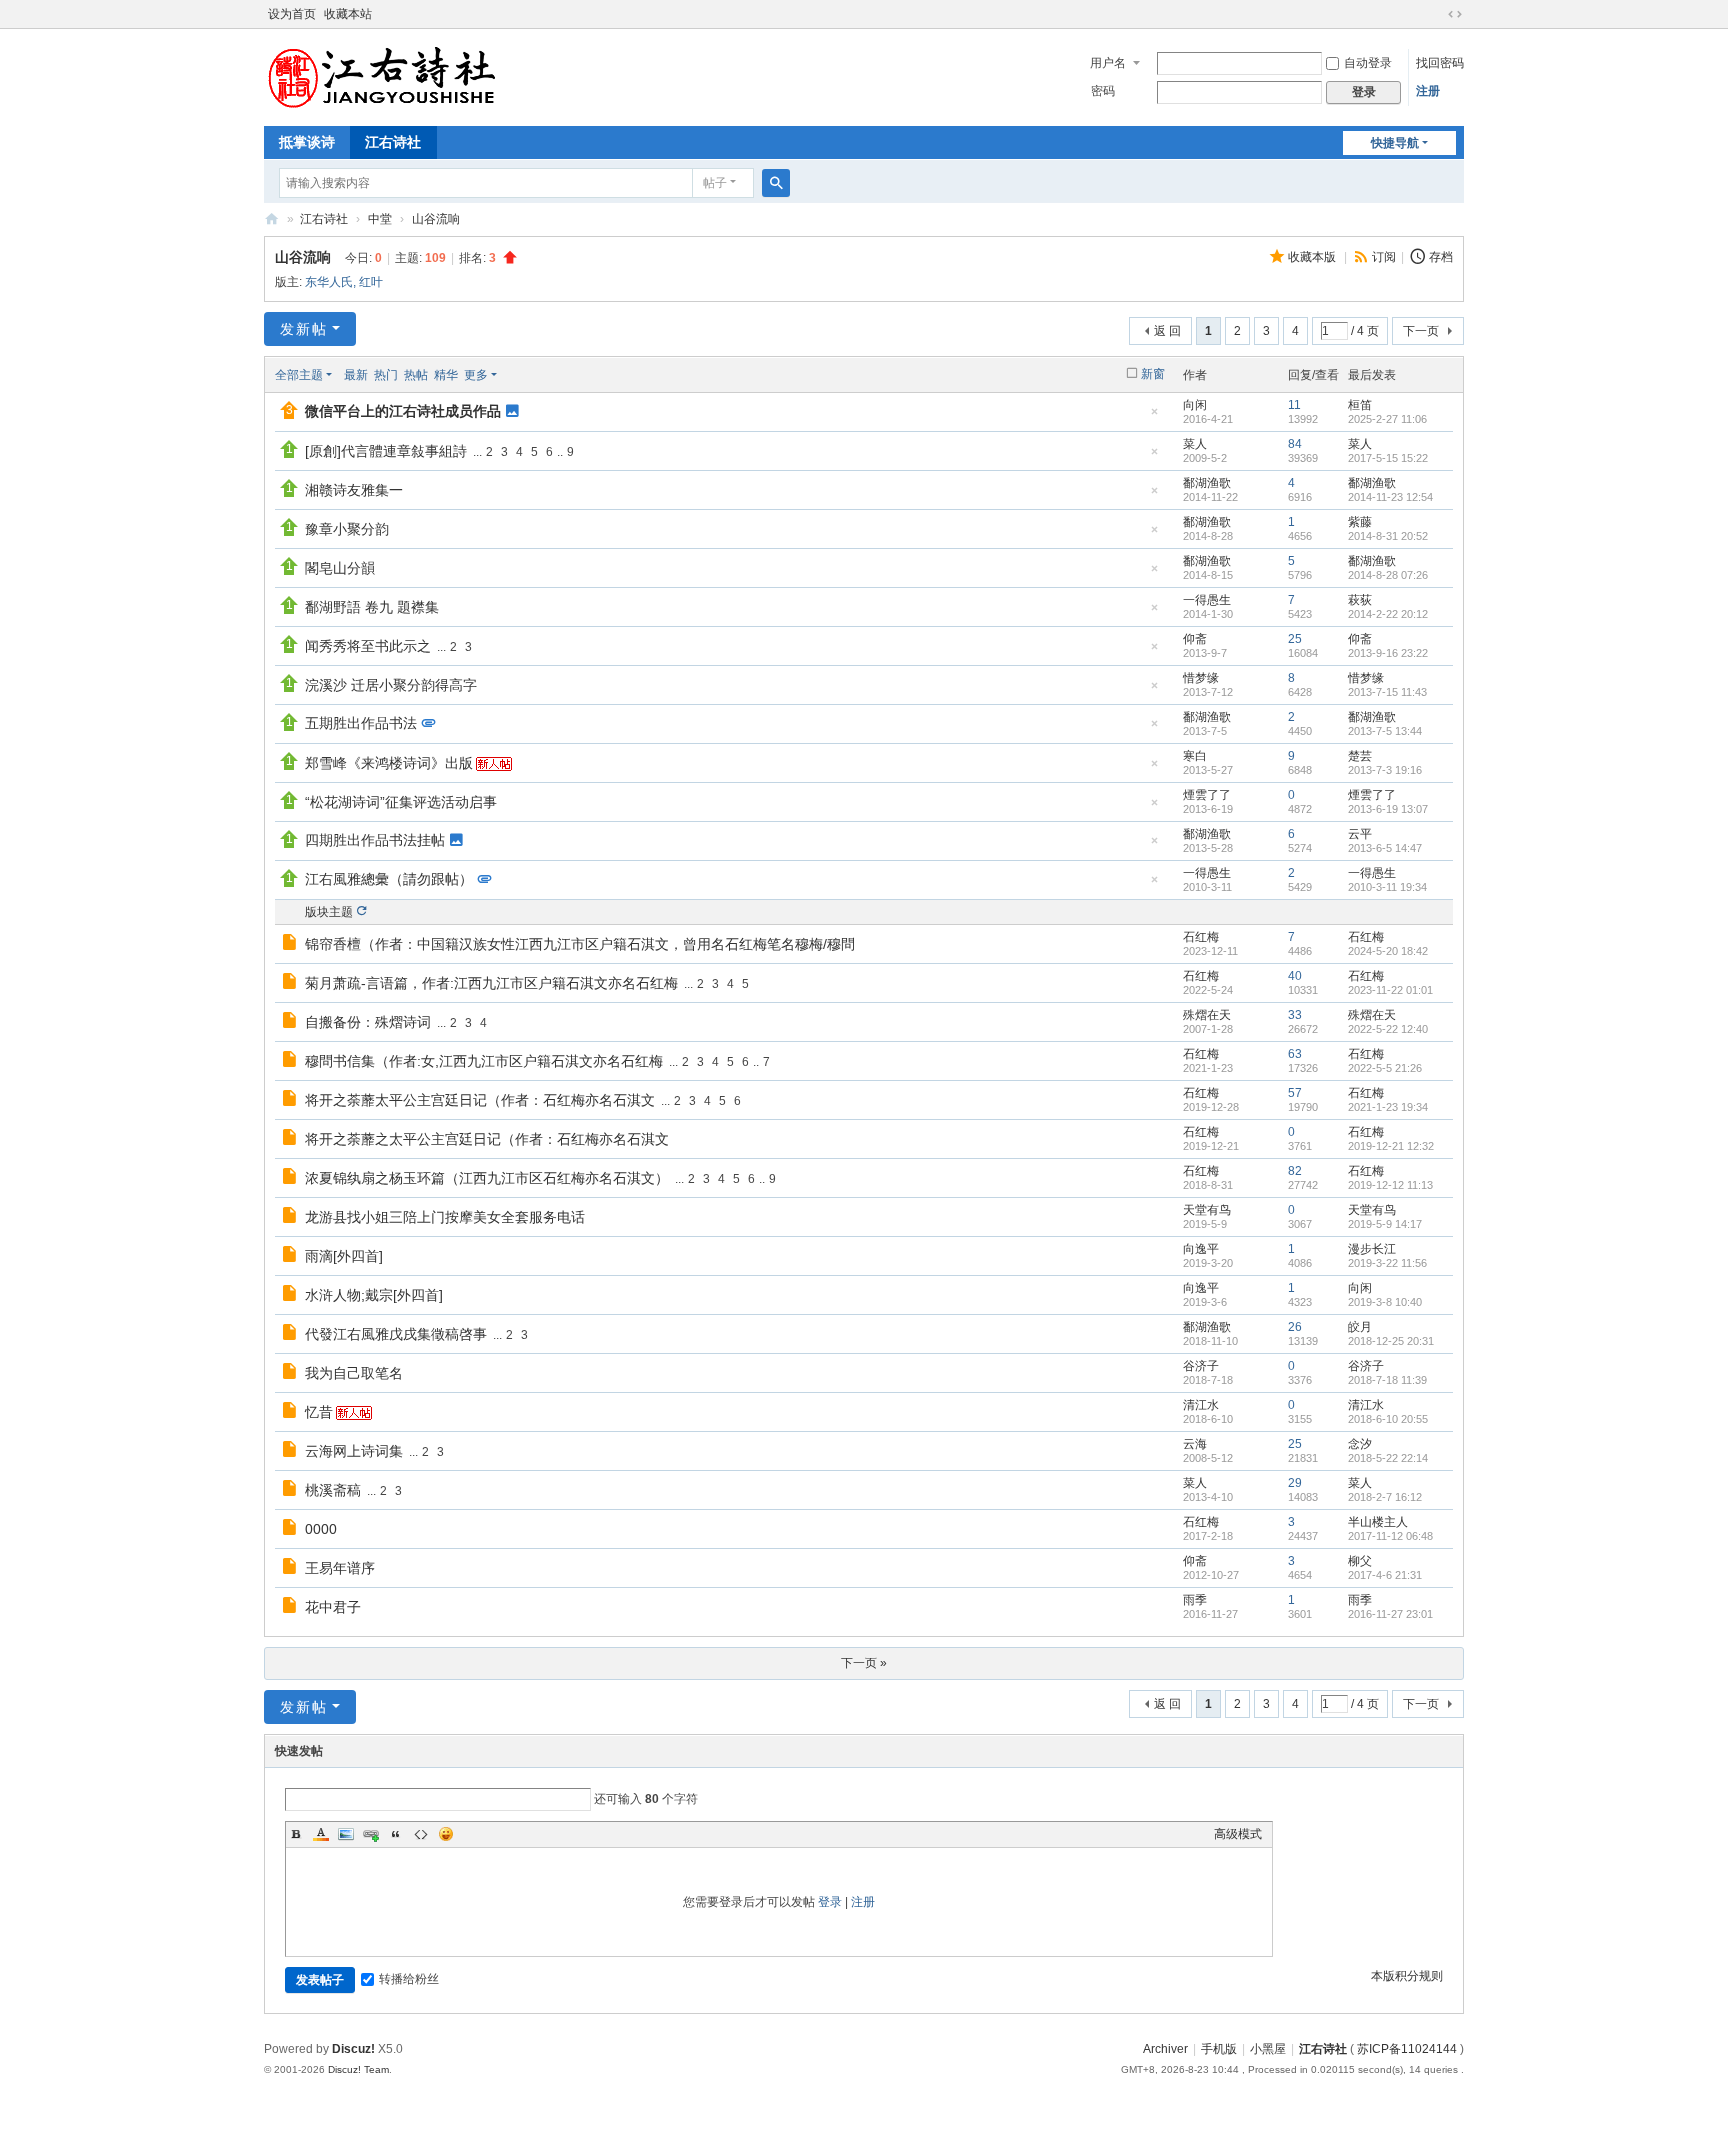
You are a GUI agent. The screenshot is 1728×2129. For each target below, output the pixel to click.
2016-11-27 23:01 (1390, 1614)
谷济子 (1201, 1366)
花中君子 (333, 1607)
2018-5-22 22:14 (1388, 1458)
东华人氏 (329, 282)
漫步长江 (1372, 1249)
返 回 (1167, 331)
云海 (1195, 1444)
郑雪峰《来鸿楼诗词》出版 (389, 763)
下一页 (1421, 331)
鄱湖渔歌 (1207, 483)
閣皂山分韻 (340, 568)
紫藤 (1360, 522)
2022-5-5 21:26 (1385, 1068)
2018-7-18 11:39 (1387, 1380)
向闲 (1195, 405)
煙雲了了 (1207, 795)
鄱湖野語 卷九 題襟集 (372, 607)
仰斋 (1195, 639)
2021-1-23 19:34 (1388, 1107)
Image (346, 1834)
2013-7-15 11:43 (1387, 692)
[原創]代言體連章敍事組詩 (386, 451)
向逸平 (1201, 1249)
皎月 (1360, 1327)
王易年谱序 (340, 1568)
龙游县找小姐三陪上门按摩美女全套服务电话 (445, 1217)
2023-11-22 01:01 (1390, 990)
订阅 (1384, 257)
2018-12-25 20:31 (1391, 1341)
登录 (830, 1902)
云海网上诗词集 (354, 1451)
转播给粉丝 (409, 1979)
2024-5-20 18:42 (1388, 951)
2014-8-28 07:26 (1388, 575)
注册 (1428, 91)
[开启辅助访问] (1436, 14)
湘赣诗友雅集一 (354, 490)
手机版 (1219, 2049)
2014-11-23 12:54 (1390, 497)
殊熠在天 (1207, 1015)
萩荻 (1360, 600)
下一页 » (864, 1663)
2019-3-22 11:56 (1387, 1263)
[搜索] (776, 183)
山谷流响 (436, 219)
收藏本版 (1313, 257)
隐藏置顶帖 (1154, 417)
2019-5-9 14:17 (1385, 1224)
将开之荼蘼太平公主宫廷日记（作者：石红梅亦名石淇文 (480, 1100)
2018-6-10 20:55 (1388, 1419)
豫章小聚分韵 (347, 529)
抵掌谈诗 (307, 142)
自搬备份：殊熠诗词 (368, 1022)
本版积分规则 (1407, 1976)
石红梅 (1201, 937)
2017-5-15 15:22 (1388, 458)
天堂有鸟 (1207, 1210)
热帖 (416, 375)
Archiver (1165, 2049)
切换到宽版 (1455, 14)
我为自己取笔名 (354, 1373)
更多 (476, 375)
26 (1295, 1327)
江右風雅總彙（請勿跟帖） (389, 879)
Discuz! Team (358, 2069)
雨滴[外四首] (344, 1256)
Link (371, 1834)
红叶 (371, 282)
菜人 (1195, 444)
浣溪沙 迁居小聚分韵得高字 (391, 685)
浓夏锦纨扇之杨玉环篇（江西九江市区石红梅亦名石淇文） (487, 1178)
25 (1295, 639)
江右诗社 (393, 142)
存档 (1441, 257)
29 (1295, 1483)
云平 (1360, 834)
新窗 (1153, 374)
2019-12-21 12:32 (1391, 1146)
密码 (1103, 91)
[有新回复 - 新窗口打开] (291, 945)
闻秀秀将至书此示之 (368, 646)
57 (1295, 1093)
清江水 (1201, 1405)
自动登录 (1368, 63)
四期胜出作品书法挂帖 (375, 840)
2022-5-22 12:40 (1388, 1029)
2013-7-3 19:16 (1385, 770)
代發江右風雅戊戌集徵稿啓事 (396, 1334)
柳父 (1360, 1561)
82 (1295, 1171)
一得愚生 (1207, 600)
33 (1295, 1015)
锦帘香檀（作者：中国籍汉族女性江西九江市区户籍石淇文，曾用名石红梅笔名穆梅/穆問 (580, 944)
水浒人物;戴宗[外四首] (374, 1295)
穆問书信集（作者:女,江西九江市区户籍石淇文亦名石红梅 (484, 1061)
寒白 (1195, 756)
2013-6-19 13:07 (1388, 809)
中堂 (380, 219)
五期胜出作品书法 (361, 723)
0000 (321, 1529)
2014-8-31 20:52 (1388, 536)
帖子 (715, 183)
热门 (386, 375)
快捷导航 (1395, 143)
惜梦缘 (1201, 678)
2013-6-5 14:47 (1385, 848)
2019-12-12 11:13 (1390, 1185)
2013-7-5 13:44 (1385, 731)
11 (1294, 405)
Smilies (446, 1834)
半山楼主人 (1378, 1522)
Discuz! (353, 2049)
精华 (446, 375)
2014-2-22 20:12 (1388, 614)
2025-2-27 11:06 (1387, 419)
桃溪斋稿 (333, 1490)
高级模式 (1238, 1834)
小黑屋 (1268, 2049)
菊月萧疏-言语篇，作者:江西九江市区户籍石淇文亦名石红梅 (491, 983)
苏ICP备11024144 (1407, 2049)
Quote (396, 1834)
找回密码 (1440, 63)
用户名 (1108, 63)
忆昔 (319, 1412)
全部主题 (299, 375)
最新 (356, 375)
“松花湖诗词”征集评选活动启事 (401, 802)
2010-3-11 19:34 (1387, 887)
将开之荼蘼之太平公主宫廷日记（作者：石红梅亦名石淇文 (487, 1139)
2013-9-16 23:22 (1388, 653)
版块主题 (329, 912)
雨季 (1195, 1600)
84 (1295, 444)
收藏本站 (348, 14)
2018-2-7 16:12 (1385, 1497)
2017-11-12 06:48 (1390, 1536)
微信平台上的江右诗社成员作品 (403, 411)
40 (1295, 976)
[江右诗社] (384, 76)
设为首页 (292, 14)
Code (421, 1834)
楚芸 (1360, 756)
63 (1295, 1054)
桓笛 (1360, 405)
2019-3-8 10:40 (1385, 1302)
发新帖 (304, 329)
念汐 (1360, 1444)
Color (321, 1834)
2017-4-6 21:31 (1385, 1575)
